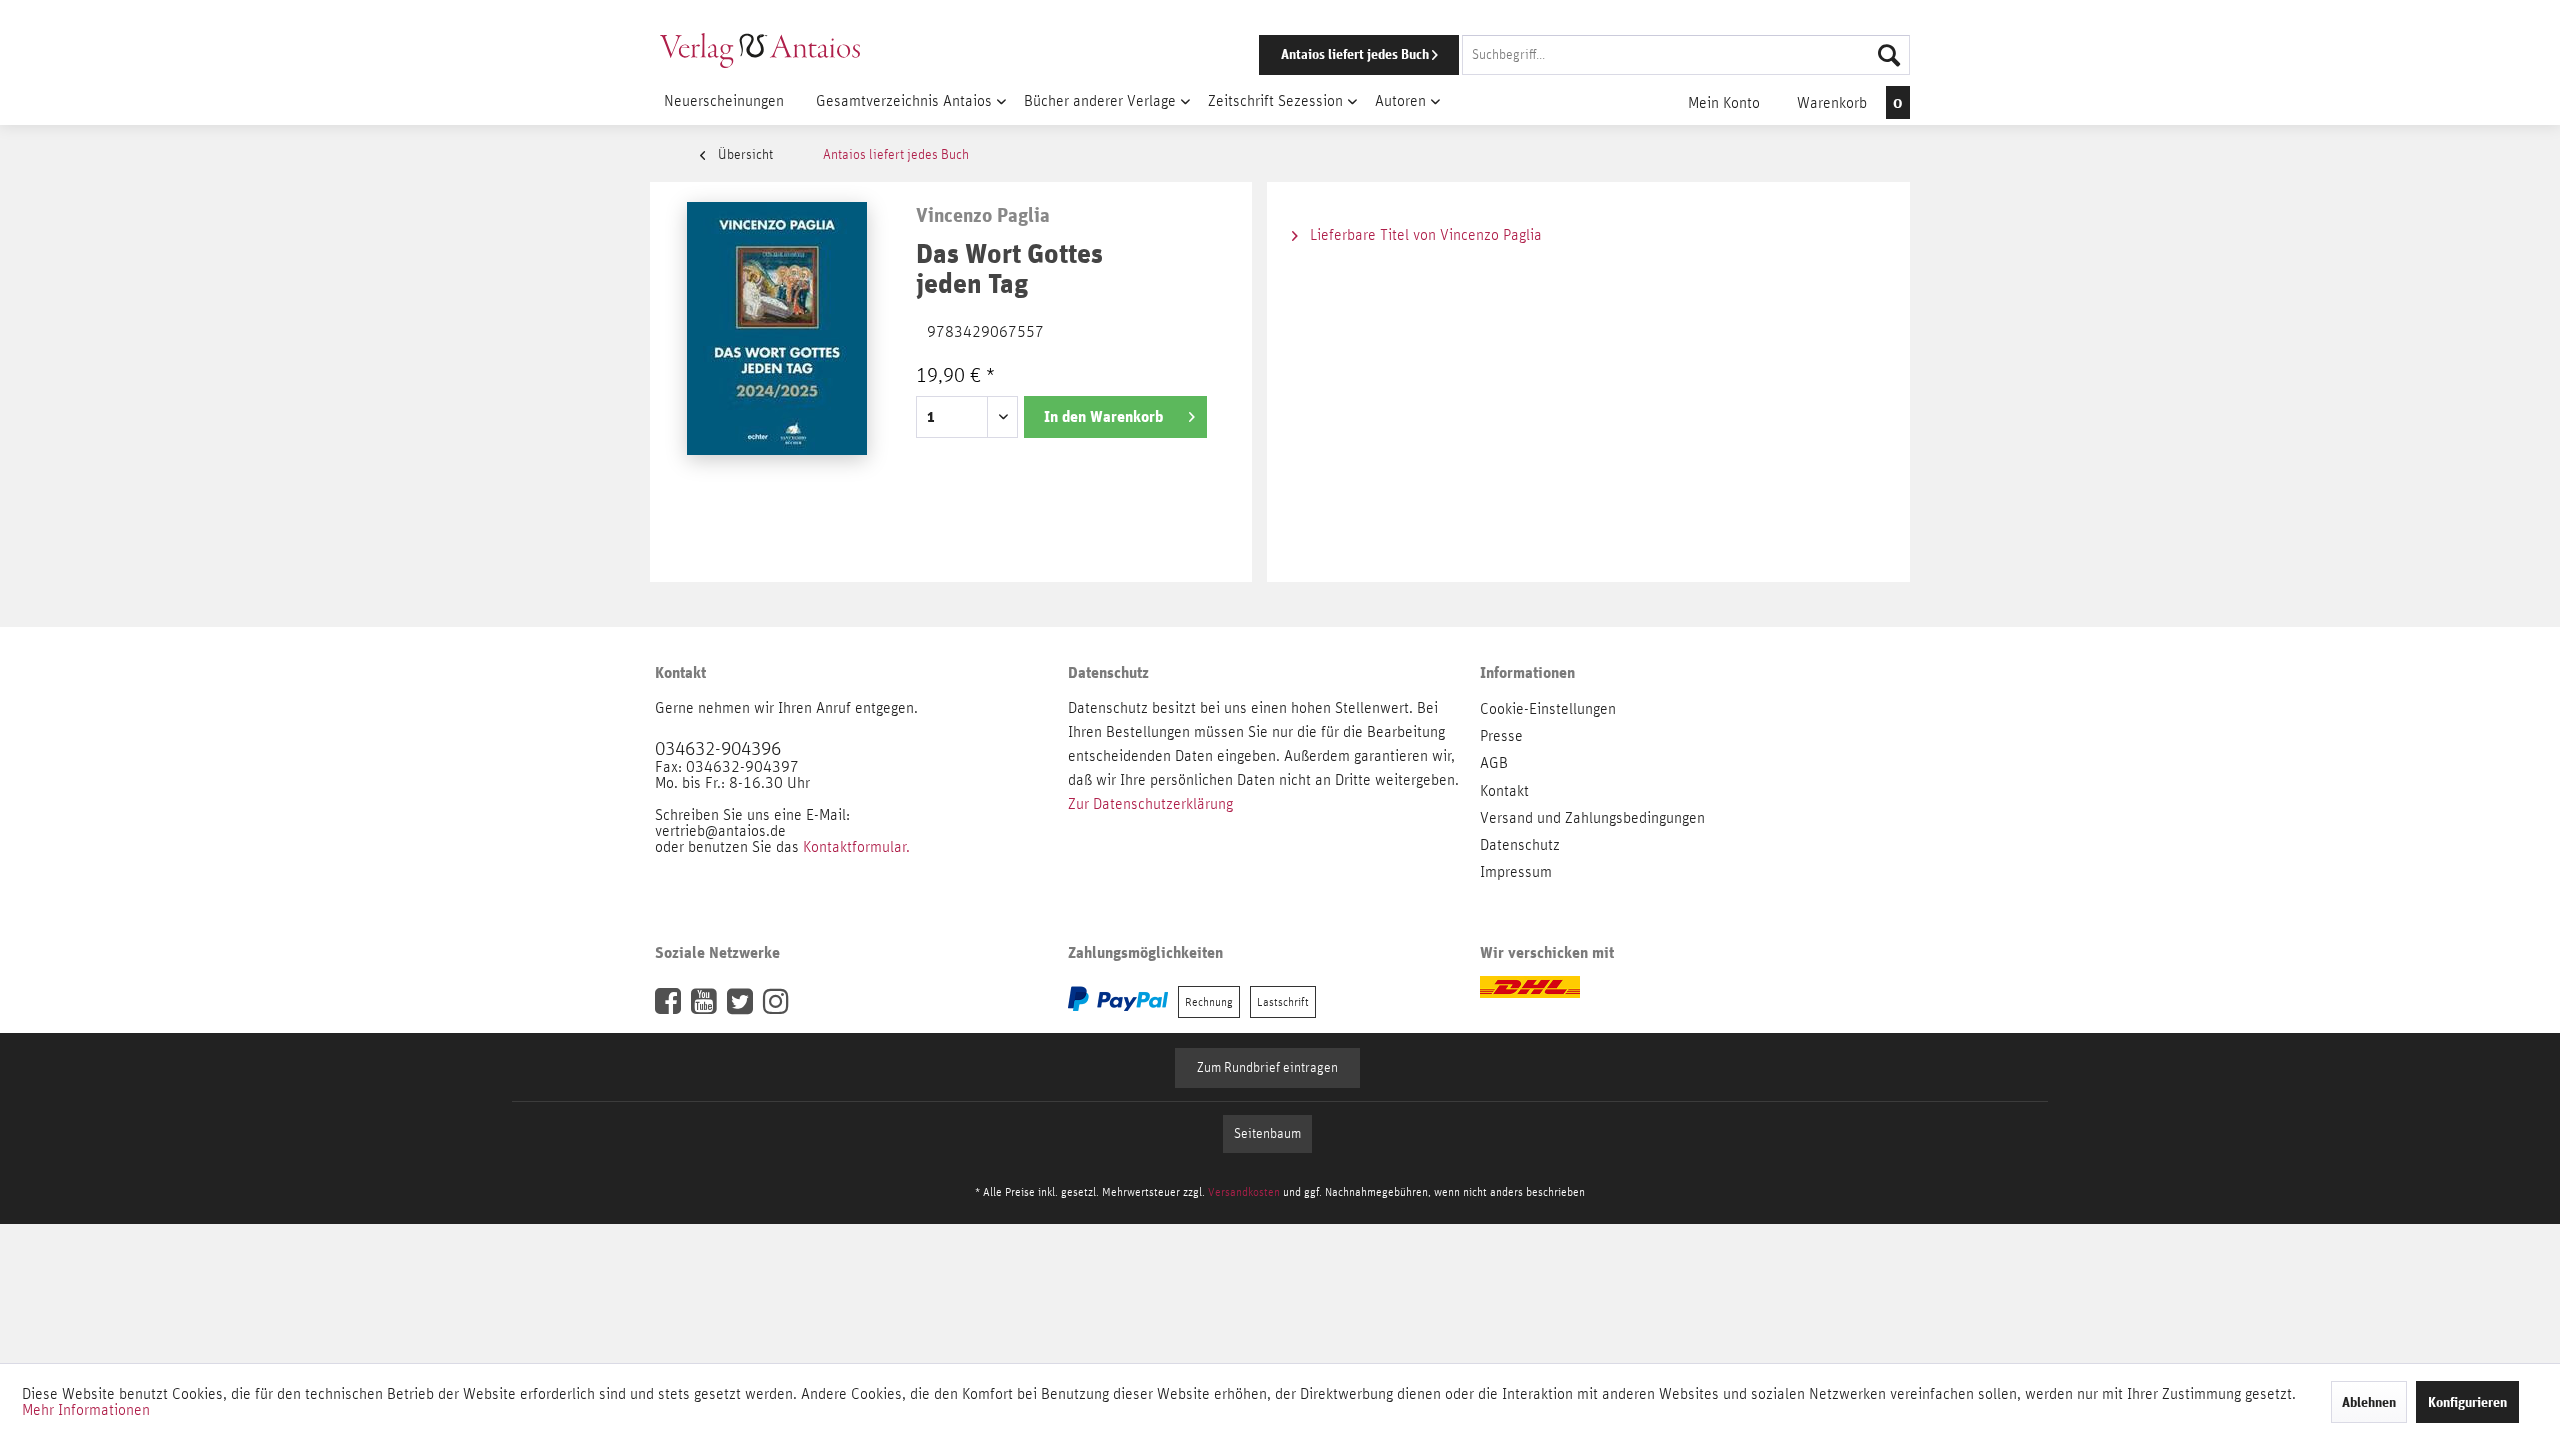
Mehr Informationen (86, 1410)
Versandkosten (1244, 1192)
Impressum (1516, 872)
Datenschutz (1520, 845)
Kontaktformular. (856, 847)
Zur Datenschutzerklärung (1150, 804)
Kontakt (1504, 791)
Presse (1501, 736)
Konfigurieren (2467, 1402)
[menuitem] (1557, 55)
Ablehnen (2369, 1402)
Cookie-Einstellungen (1548, 709)
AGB (1494, 763)
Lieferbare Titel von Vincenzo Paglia (1424, 235)
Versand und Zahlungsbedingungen (1592, 818)
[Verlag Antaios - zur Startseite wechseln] (760, 50)
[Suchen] (1889, 55)
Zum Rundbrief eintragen (1267, 1068)
